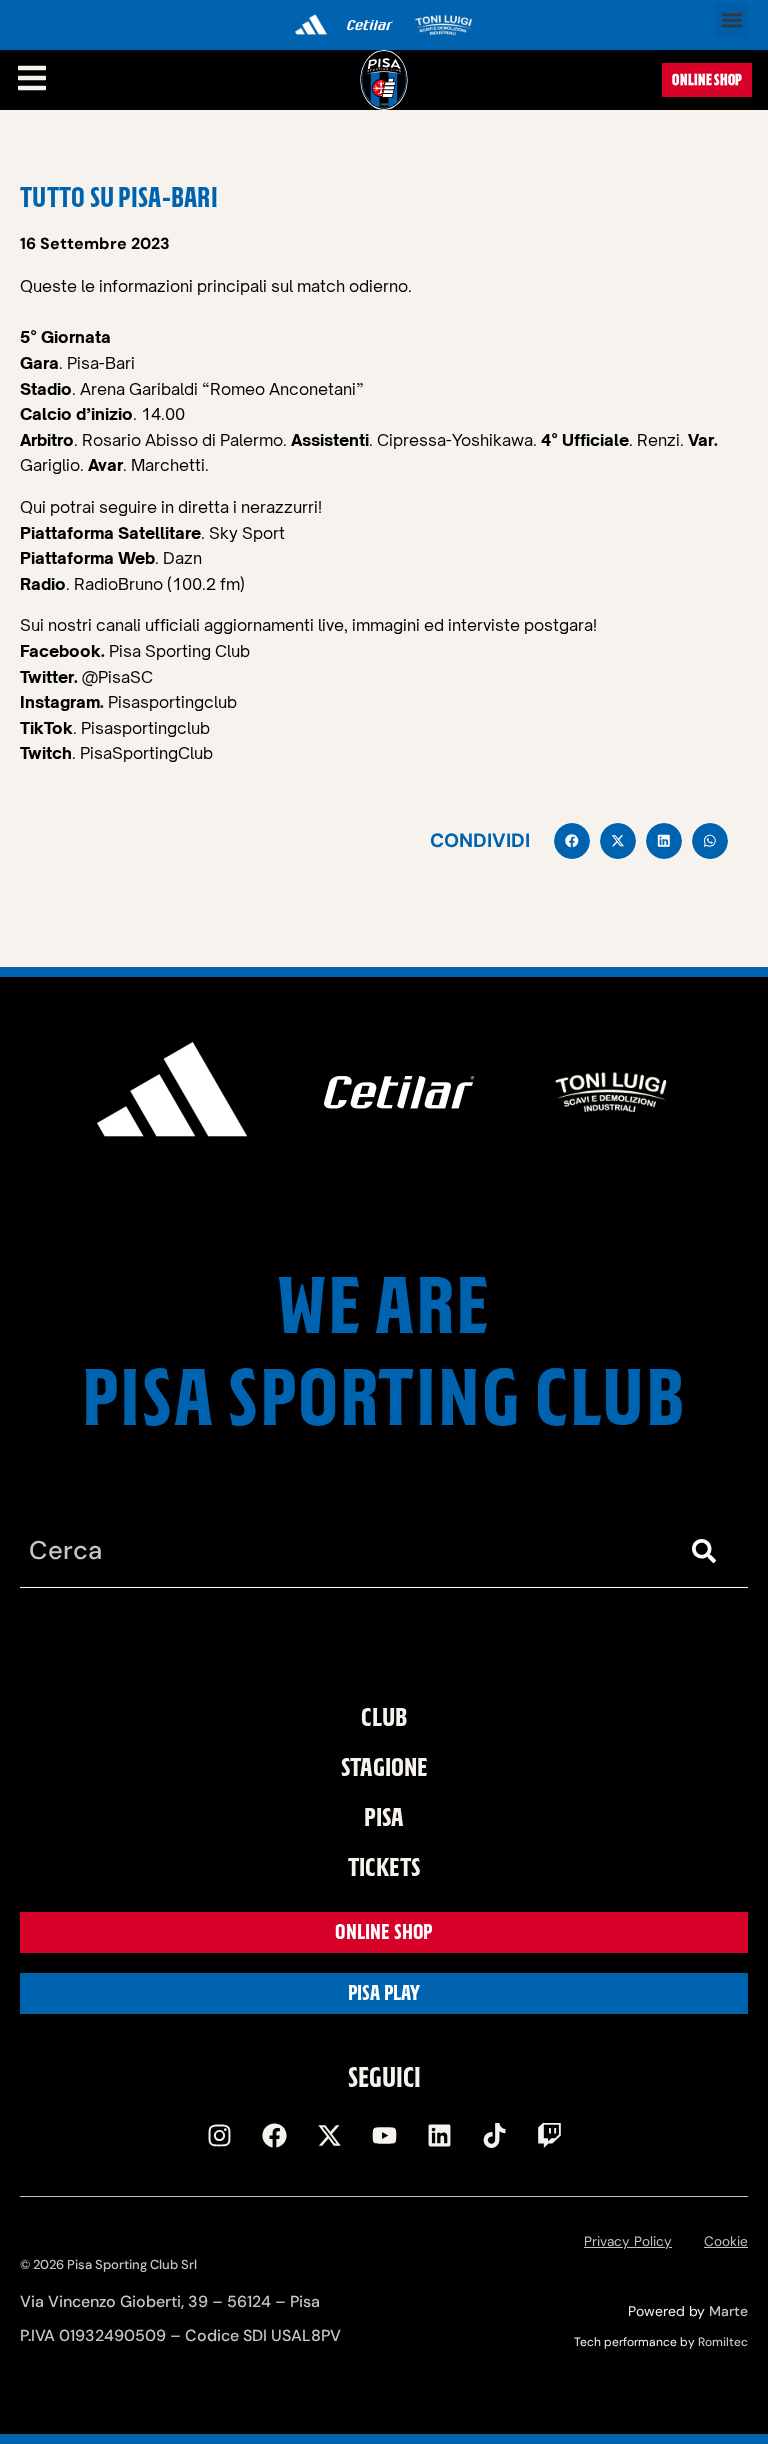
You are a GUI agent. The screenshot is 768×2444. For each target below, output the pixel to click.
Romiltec (723, 2342)
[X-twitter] (329, 2136)
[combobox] (344, 1551)
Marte (728, 2311)
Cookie (726, 2241)
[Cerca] (708, 1551)
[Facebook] (274, 2136)
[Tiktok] (494, 2136)
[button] (731, 20)
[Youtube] (384, 2136)
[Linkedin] (439, 2136)
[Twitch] (549, 2136)
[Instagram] (219, 2136)
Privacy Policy (628, 2241)
